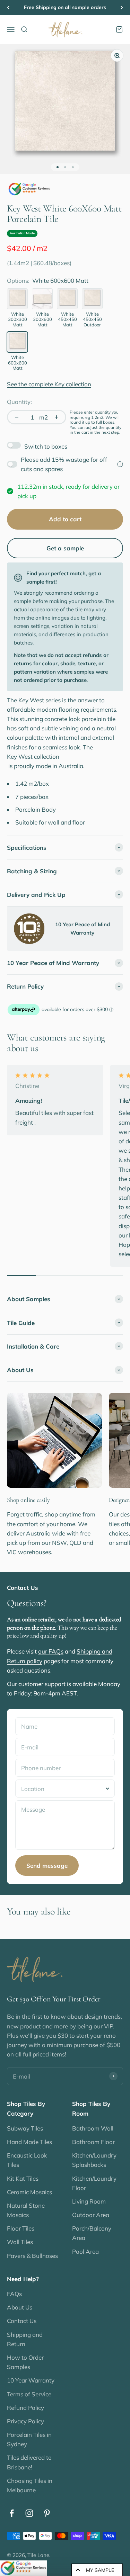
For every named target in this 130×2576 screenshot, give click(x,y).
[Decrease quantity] (17, 417)
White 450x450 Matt (67, 319)
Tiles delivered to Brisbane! (29, 2462)
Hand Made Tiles (29, 2142)
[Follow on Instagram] (29, 2513)
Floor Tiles (21, 2228)
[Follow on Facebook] (12, 2513)
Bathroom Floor (93, 2142)
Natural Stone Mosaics (26, 2210)
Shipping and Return (25, 2339)
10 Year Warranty (31, 2380)
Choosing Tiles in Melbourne (30, 2485)
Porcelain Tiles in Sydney (29, 2439)
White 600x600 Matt (18, 363)
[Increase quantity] (57, 417)
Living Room (89, 2201)
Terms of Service (29, 2394)
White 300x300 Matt (18, 319)
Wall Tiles (20, 2242)
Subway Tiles (25, 2128)
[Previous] (8, 8)
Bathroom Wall (93, 2128)
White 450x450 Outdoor (92, 319)
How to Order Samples (25, 2362)
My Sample (100, 2570)
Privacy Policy (25, 2421)
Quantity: (19, 402)
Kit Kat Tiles (23, 2178)
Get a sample (65, 548)
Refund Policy (25, 2408)
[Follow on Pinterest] (47, 2513)
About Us (20, 2307)
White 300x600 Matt (42, 319)
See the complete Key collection (49, 384)
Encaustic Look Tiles (27, 2160)
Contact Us (22, 2321)
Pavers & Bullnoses (32, 2256)
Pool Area (85, 2251)
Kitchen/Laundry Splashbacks (94, 2160)
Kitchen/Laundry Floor (94, 2183)
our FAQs (51, 1651)
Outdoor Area (91, 2215)
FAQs (14, 2294)
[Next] (122, 8)
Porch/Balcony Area (92, 2233)
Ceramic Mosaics (29, 2192)
